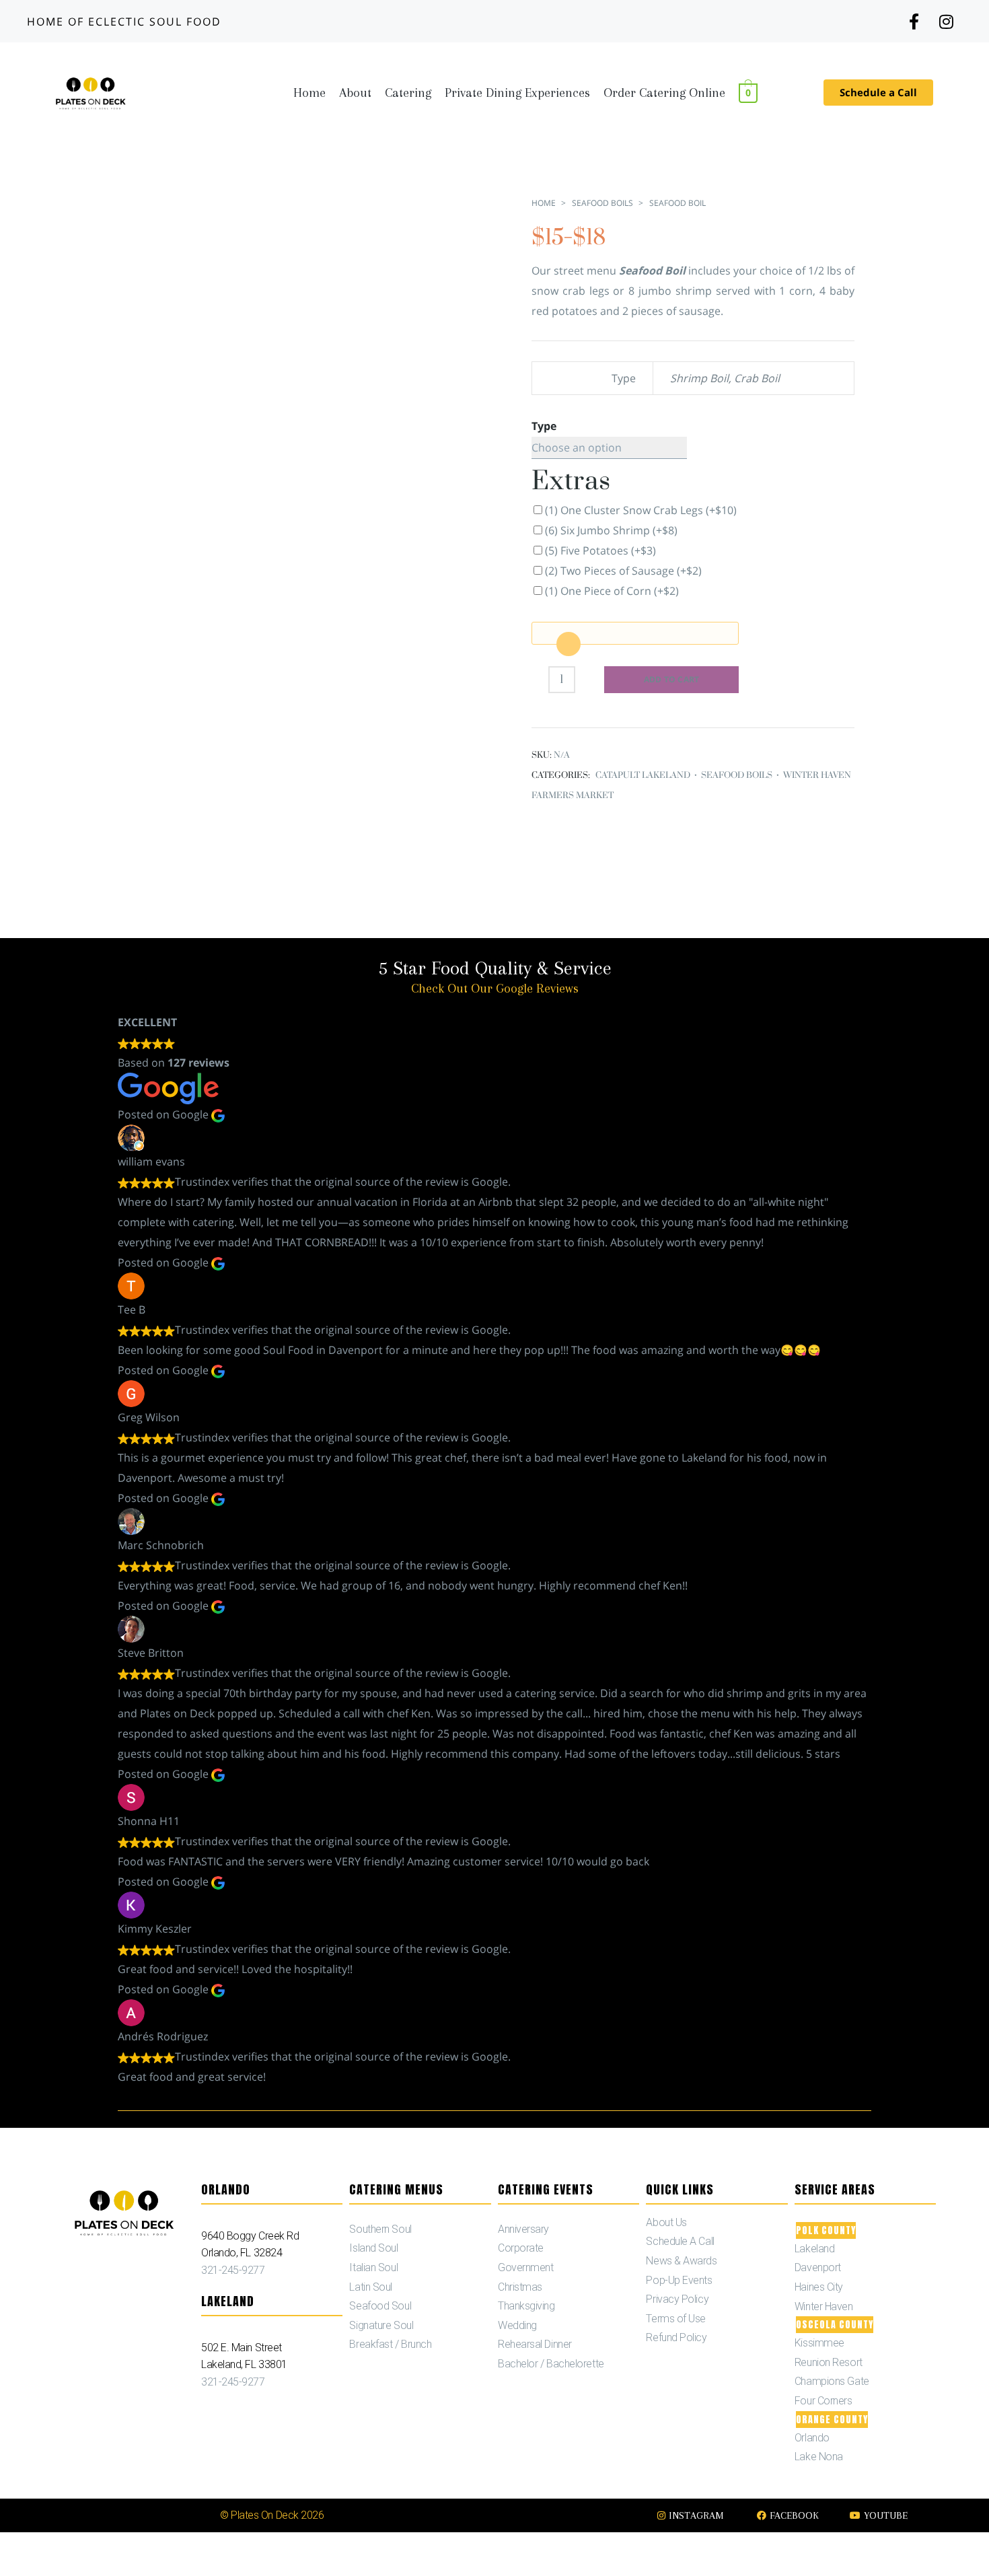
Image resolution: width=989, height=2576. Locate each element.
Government (526, 2267)
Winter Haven (824, 2306)
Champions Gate (832, 2381)
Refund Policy (676, 2337)
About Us (666, 2222)
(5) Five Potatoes (600, 550)
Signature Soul (381, 2325)
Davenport (818, 2267)
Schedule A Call (680, 2241)
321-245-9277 (233, 2270)
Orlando (812, 2438)
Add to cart (672, 679)
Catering (408, 93)
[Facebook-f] (913, 21)
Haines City (819, 2287)
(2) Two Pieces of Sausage (623, 571)
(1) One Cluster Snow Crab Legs (641, 510)
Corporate (521, 2248)
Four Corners (823, 2401)
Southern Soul (380, 2229)
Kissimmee (819, 2343)
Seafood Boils (602, 203)
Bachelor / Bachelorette (551, 2364)
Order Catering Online (664, 93)
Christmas (520, 2287)
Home (309, 93)
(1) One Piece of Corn (612, 591)
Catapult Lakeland (643, 775)
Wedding (517, 2325)
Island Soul (373, 2248)
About (355, 93)
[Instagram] (946, 21)
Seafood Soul (380, 2306)
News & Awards (681, 2261)
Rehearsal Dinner (535, 2344)
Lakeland (814, 2249)
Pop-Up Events (679, 2280)
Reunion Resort (829, 2362)
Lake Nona (819, 2457)
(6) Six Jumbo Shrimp (611, 530)
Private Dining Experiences (517, 93)
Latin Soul (371, 2287)
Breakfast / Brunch (390, 2344)
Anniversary (523, 2229)
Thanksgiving (526, 2306)
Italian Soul (373, 2267)
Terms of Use (676, 2319)
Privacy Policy (677, 2299)
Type (544, 426)
